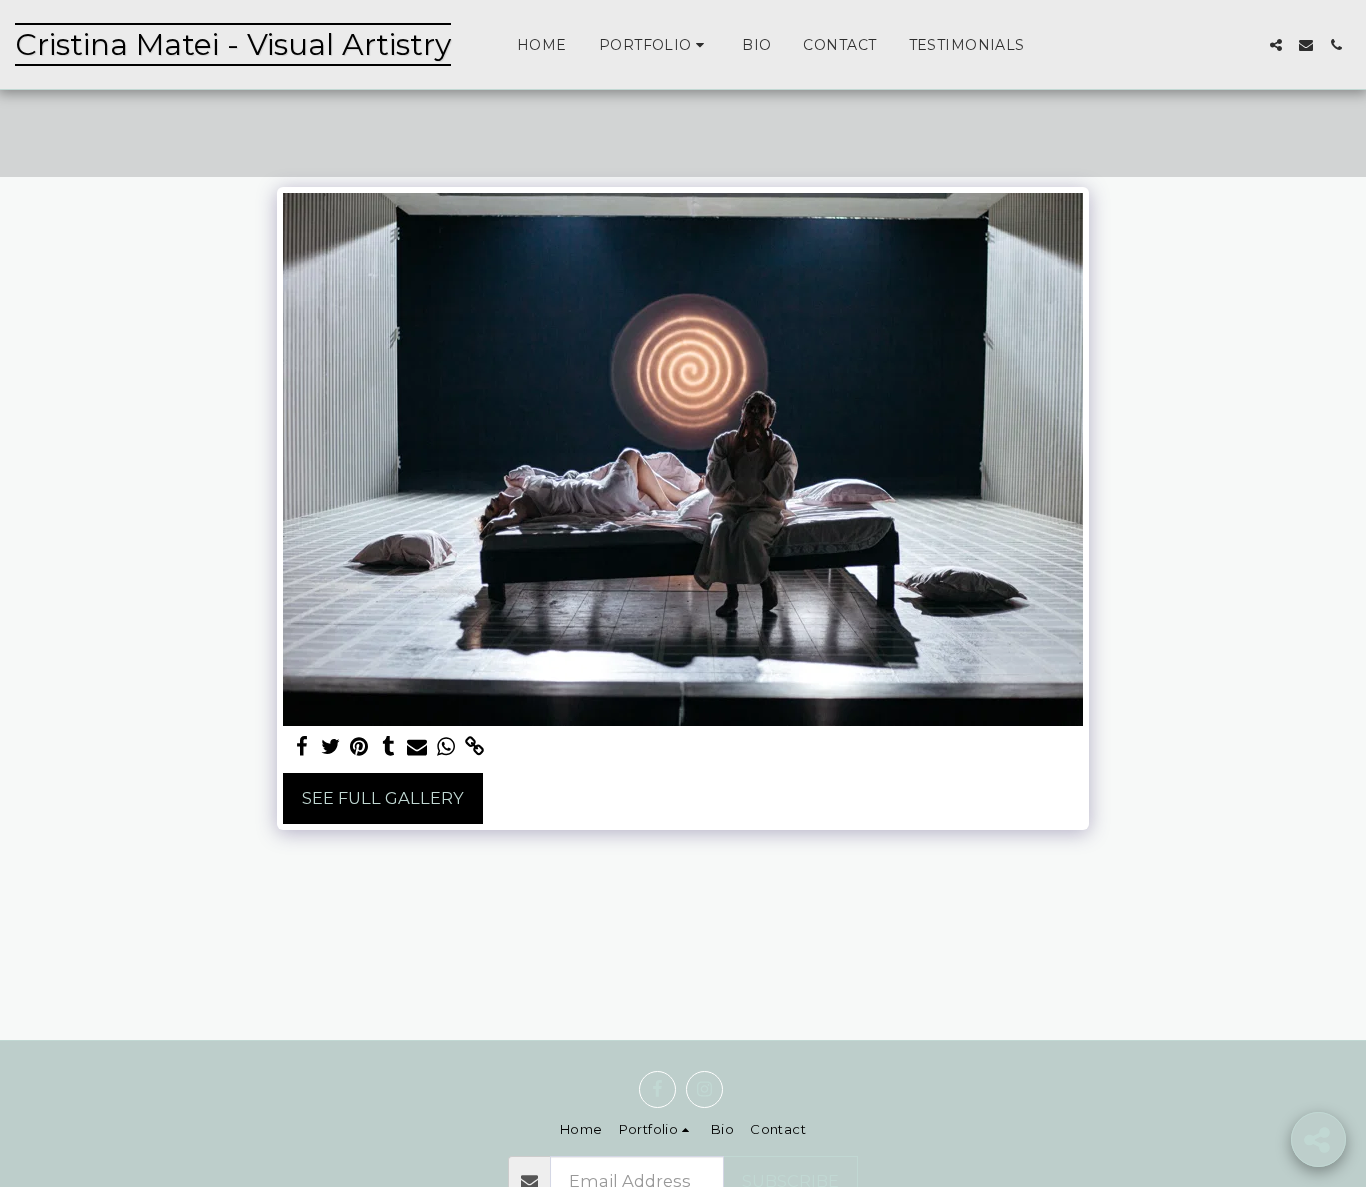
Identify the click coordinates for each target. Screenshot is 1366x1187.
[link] (475, 747)
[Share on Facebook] (301, 747)
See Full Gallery (383, 798)
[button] (654, 45)
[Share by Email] (417, 747)
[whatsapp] (446, 747)
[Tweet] (330, 747)
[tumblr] (388, 747)
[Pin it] (359, 747)
